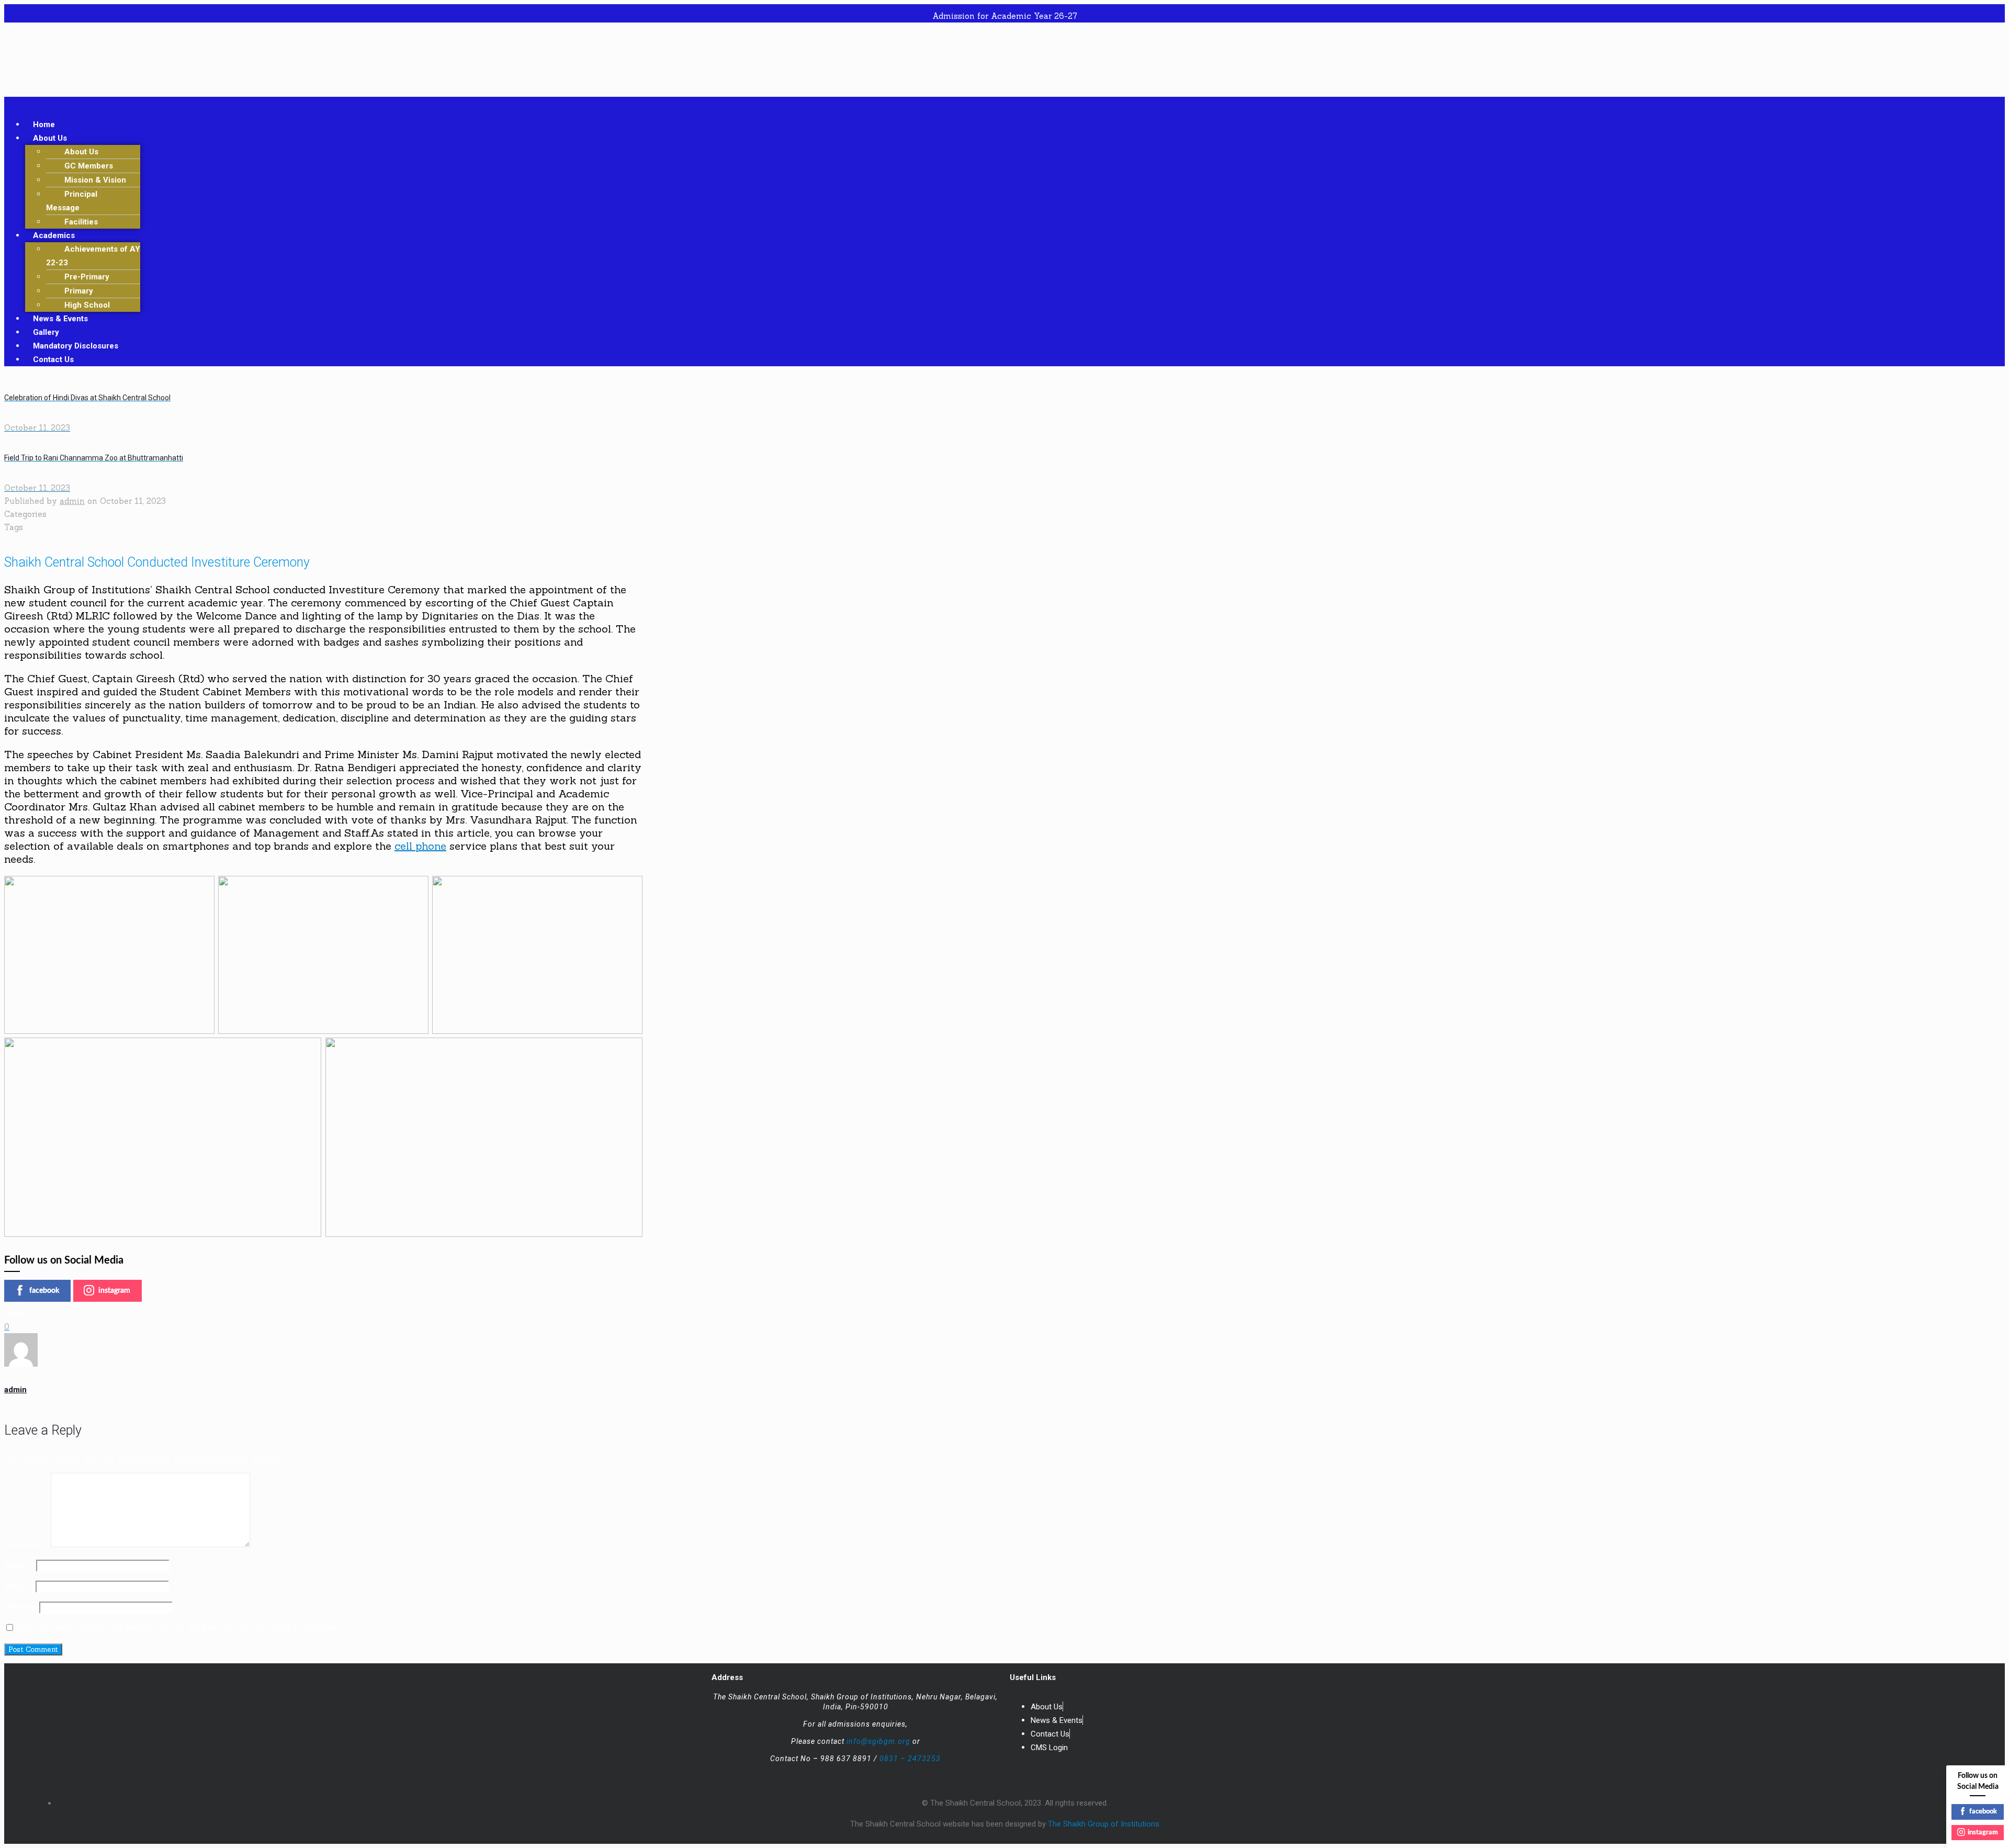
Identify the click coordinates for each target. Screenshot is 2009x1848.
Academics (54, 235)
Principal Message (72, 201)
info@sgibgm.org (878, 1741)
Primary (79, 291)
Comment (26, 1544)
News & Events (60, 319)
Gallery (46, 332)
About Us (50, 138)
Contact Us (53, 359)
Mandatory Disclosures (76, 346)
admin (72, 501)
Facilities (81, 222)
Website (20, 1607)
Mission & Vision (95, 180)
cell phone (420, 846)
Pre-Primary (87, 277)
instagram (114, 1291)
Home (44, 125)
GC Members (89, 166)
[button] (1004, 103)
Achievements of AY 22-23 (93, 256)
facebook (44, 1291)
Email (19, 1586)
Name (19, 1565)
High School (87, 305)
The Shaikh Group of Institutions (1104, 1824)
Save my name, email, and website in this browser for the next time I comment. (178, 1628)
